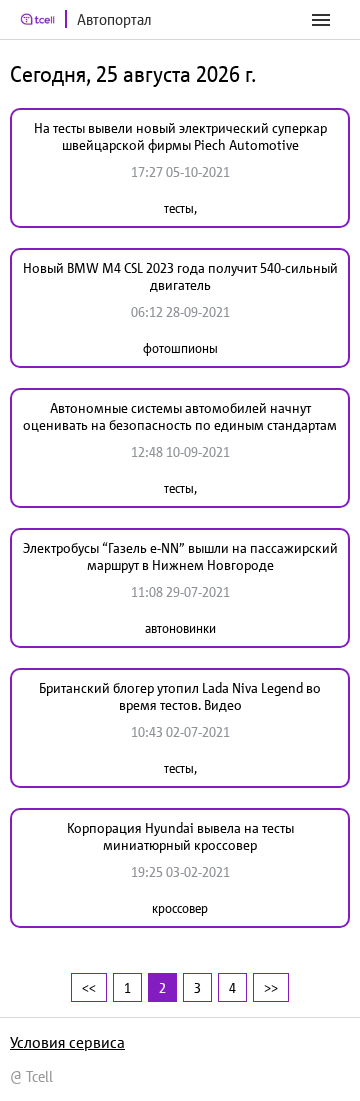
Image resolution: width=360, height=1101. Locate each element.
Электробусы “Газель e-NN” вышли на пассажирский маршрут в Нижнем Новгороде (180, 556)
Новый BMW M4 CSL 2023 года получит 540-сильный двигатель (180, 276)
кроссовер (180, 908)
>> (271, 987)
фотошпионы (180, 348)
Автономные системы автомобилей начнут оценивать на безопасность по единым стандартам (180, 416)
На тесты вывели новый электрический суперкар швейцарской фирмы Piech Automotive (180, 136)
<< (89, 987)
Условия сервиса (67, 1042)
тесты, (180, 208)
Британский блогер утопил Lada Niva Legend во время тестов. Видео (180, 696)
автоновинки (180, 628)
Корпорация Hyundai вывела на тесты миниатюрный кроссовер (180, 836)
